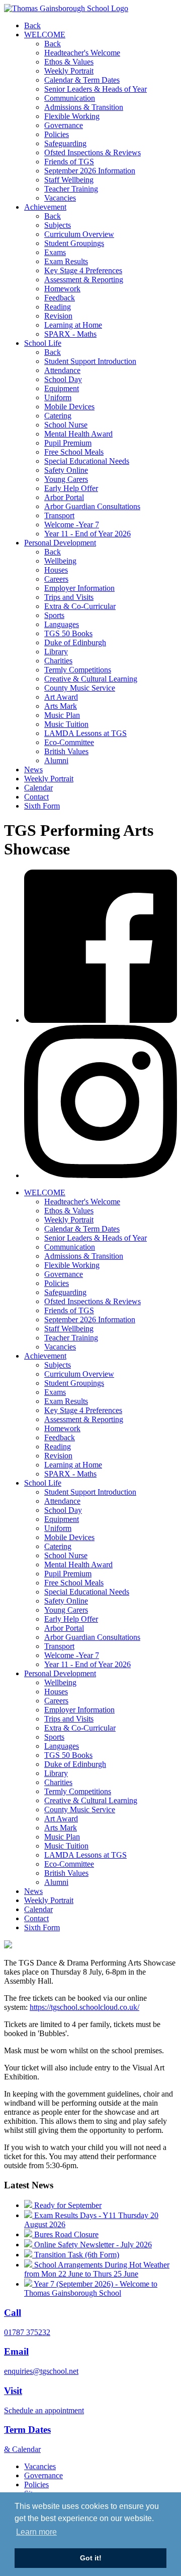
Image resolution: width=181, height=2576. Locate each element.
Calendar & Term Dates (82, 80)
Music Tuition (66, 724)
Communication (70, 98)
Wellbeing (60, 561)
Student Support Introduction (90, 361)
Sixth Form (42, 806)
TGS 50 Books (68, 633)
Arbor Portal (64, 497)
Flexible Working (72, 116)
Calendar (38, 788)
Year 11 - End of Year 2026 (87, 534)
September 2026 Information (90, 171)
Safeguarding (65, 143)
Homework (62, 289)
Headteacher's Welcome (82, 53)
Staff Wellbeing (69, 180)
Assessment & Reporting (84, 280)
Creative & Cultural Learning (91, 679)
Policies (57, 134)
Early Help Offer (71, 488)
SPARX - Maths (70, 334)
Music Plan (62, 715)
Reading (58, 307)
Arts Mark (61, 706)
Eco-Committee (69, 742)
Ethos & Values (69, 62)
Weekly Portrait (69, 71)
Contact (36, 797)
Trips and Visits (69, 597)
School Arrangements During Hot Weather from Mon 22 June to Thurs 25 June (97, 2269)
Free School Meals (74, 452)
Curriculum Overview (79, 234)
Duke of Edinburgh (75, 642)
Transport (59, 515)
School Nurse (66, 425)
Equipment (62, 388)
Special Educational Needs (87, 461)
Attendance (62, 370)
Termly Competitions (78, 670)
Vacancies (60, 198)
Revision (58, 316)
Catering (58, 416)
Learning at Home (73, 325)
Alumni (56, 760)
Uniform (58, 397)
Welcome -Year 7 (72, 525)
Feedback (60, 298)
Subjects (58, 225)
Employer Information (79, 588)
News (33, 770)
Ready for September (67, 2205)
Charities (58, 661)
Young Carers (66, 479)
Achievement (45, 207)
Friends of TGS (69, 162)
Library (56, 652)
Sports (54, 615)
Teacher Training (71, 189)
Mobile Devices (69, 407)
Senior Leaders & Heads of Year (96, 89)
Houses (56, 570)
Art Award (61, 697)
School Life (43, 343)
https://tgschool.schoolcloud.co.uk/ (84, 2007)
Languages (62, 624)
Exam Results (66, 261)
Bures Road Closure (65, 2234)
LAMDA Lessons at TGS (85, 733)
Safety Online (66, 470)
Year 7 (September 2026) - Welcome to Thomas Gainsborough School (91, 2288)
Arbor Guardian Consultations (92, 506)
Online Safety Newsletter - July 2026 (92, 2245)
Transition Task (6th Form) (76, 2255)
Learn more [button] (36, 2532)
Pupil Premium (68, 443)
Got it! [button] (91, 2558)
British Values (66, 751)
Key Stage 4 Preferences (83, 270)
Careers (56, 579)
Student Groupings (74, 243)
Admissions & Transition (84, 107)
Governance (64, 125)
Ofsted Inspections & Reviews (93, 152)
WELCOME (45, 35)
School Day (63, 379)
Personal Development (60, 543)
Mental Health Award (78, 434)
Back (32, 25)
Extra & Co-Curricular (80, 606)
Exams (55, 252)
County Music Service (80, 688)
